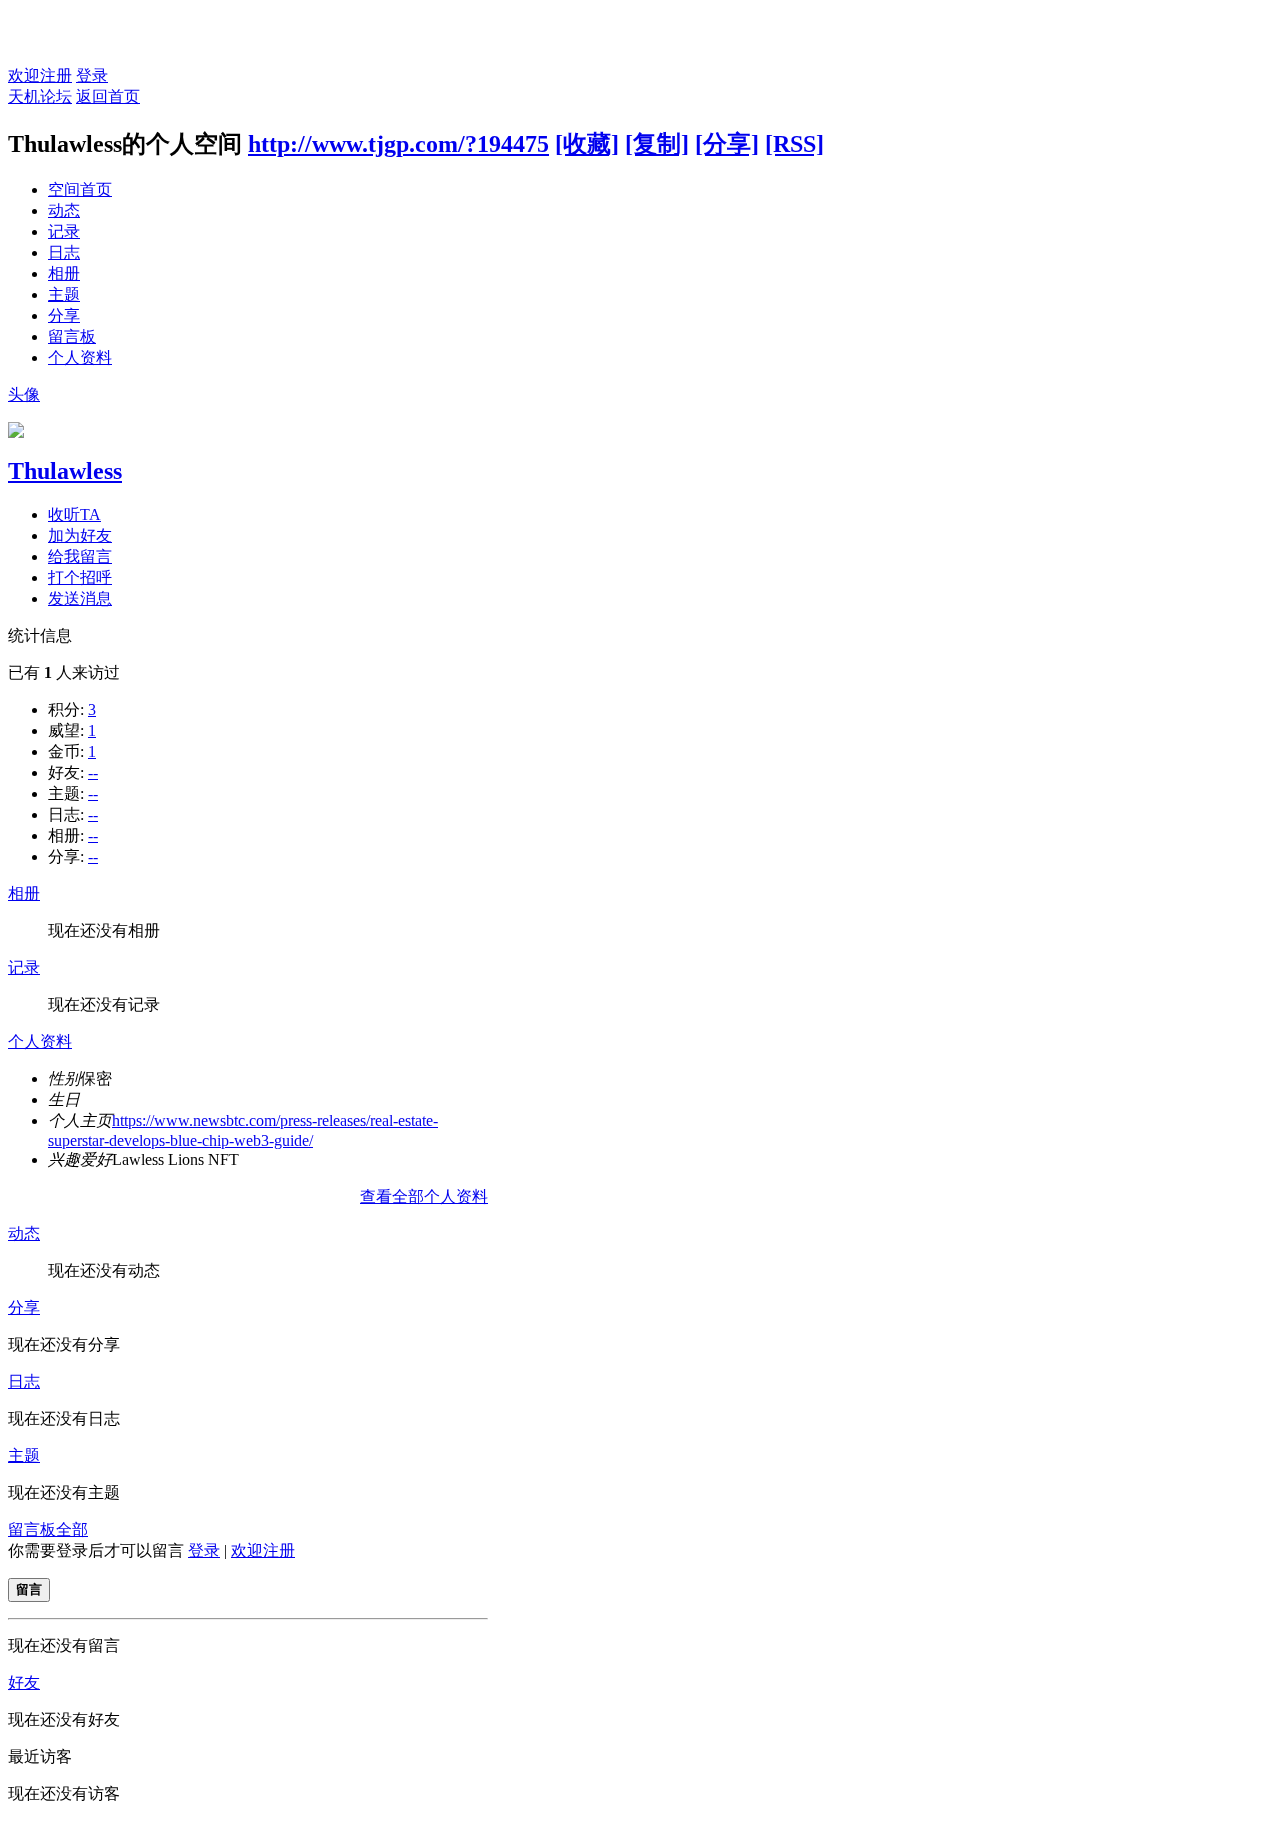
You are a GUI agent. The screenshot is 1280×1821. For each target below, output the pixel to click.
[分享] (727, 144)
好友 (24, 1682)
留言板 (72, 336)
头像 (24, 394)
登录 (92, 75)
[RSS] (794, 144)
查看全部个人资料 (424, 1196)
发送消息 (80, 598)
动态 (64, 210)
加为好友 (80, 535)
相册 (64, 273)
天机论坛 (40, 96)
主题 (64, 294)
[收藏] (587, 144)
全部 (72, 1529)
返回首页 (108, 96)
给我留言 (80, 556)
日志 (64, 252)
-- (93, 772)
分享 (64, 315)
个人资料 (80, 357)
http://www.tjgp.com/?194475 (398, 144)
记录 (64, 231)
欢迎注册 (40, 75)
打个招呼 (80, 577)
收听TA (74, 514)
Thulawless (65, 471)
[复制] (657, 144)
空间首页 (80, 189)
